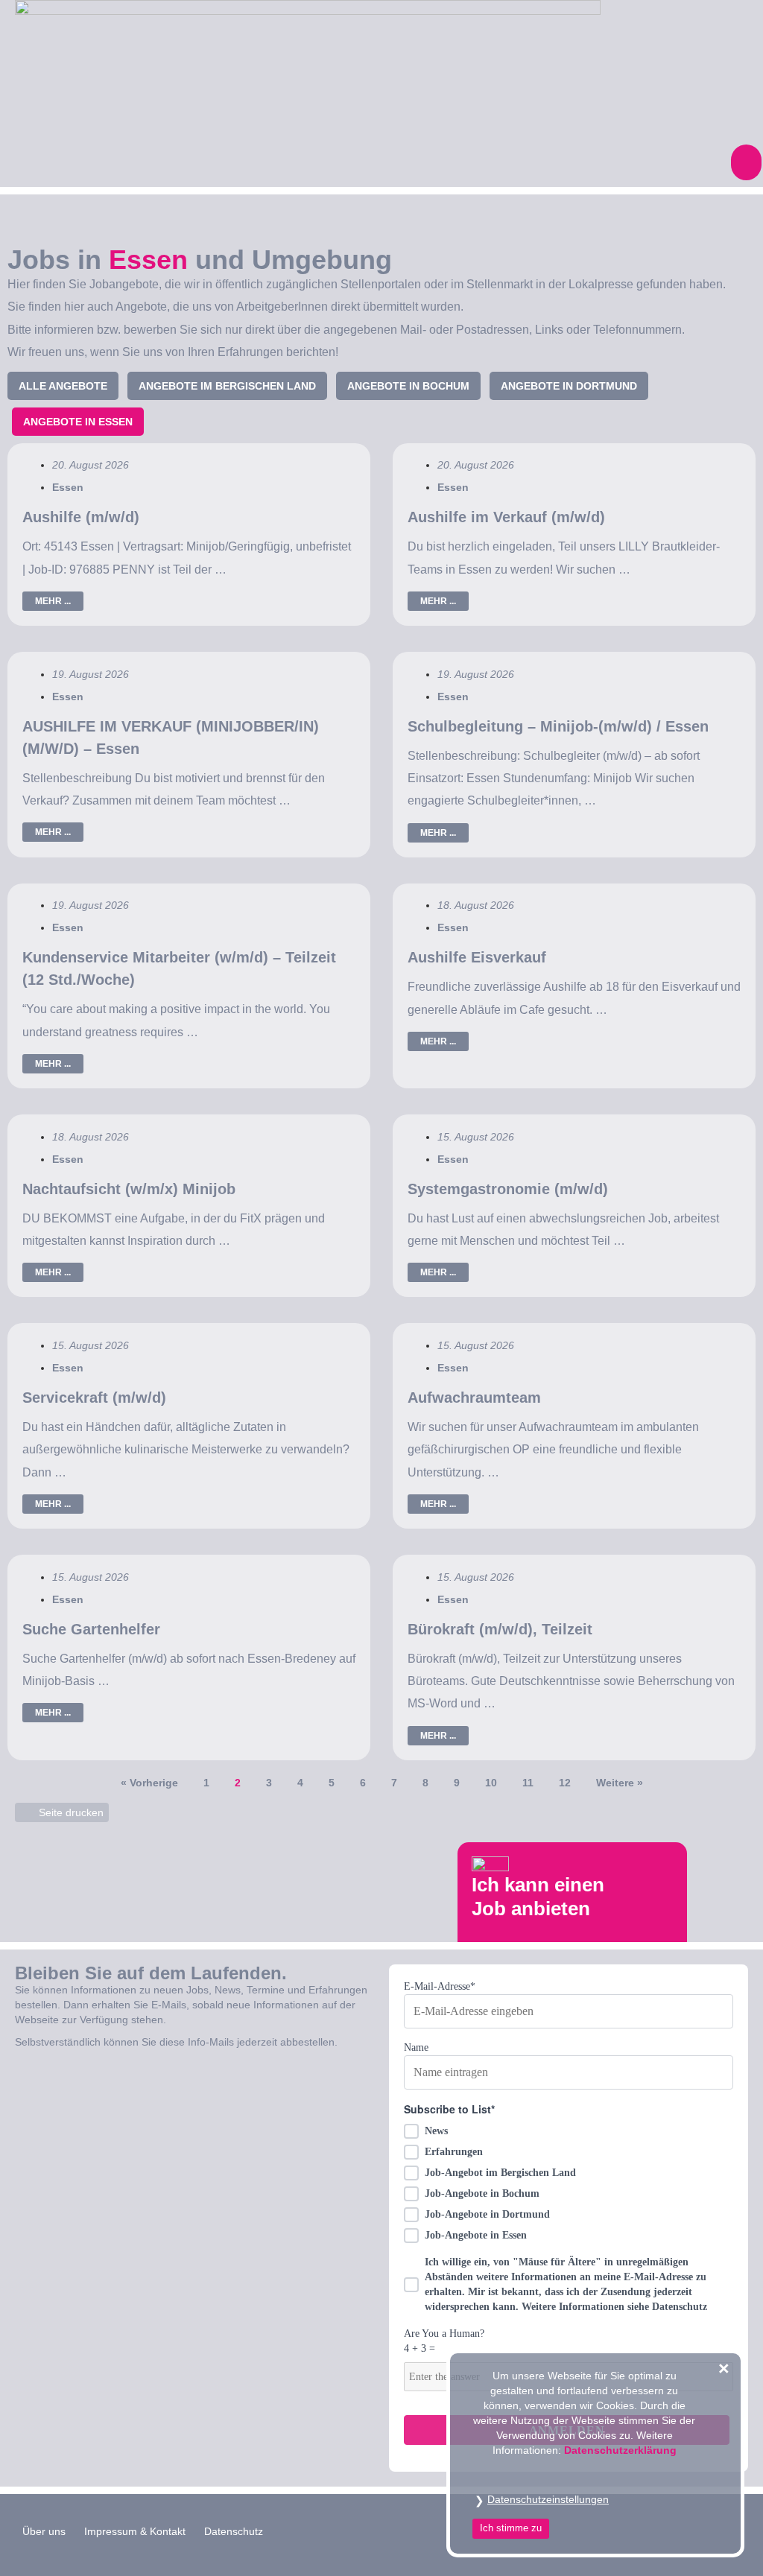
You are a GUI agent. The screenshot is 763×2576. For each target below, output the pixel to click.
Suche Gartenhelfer (91, 1629)
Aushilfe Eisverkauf (477, 957)
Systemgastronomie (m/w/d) (508, 1189)
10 (491, 1783)
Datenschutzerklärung (620, 2450)
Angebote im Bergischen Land (227, 386)
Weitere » (620, 1783)
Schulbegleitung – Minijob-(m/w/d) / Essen (558, 726)
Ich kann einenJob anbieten (538, 1896)
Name (416, 2047)
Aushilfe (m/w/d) (81, 517)
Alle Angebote (63, 386)
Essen (68, 487)
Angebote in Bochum (408, 386)
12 (565, 1783)
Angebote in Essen (78, 422)
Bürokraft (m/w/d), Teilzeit (500, 1629)
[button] (746, 162)
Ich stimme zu (511, 2528)
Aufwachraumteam (474, 1398)
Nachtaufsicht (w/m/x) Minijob (129, 1189)
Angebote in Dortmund (569, 386)
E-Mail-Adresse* (440, 1986)
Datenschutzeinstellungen (548, 2499)
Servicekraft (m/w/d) (94, 1398)
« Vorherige (149, 1783)
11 (528, 1783)
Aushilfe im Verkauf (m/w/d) (506, 517)
